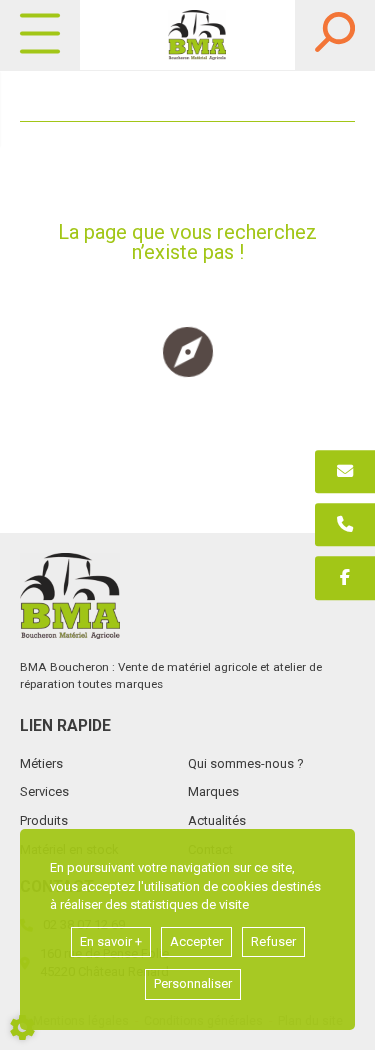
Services (44, 791)
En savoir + (111, 941)
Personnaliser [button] (193, 983)
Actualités (217, 820)
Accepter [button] (196, 941)
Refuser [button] (273, 941)
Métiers (41, 763)
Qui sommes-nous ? (246, 763)
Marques (213, 791)
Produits (44, 820)
